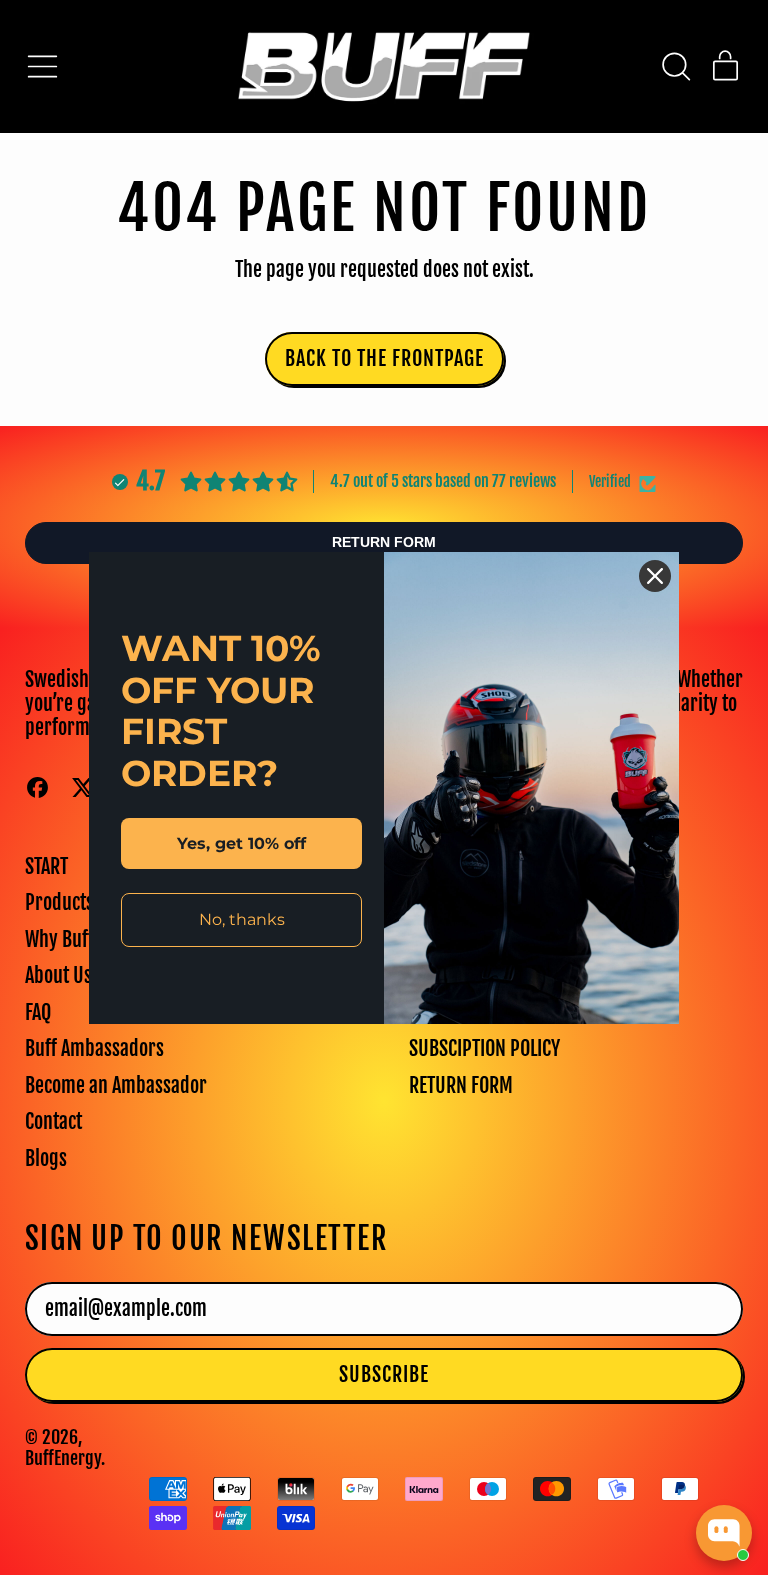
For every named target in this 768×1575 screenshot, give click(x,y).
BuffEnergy (63, 1458)
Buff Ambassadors (94, 1048)
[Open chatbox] (724, 1533)
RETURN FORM (461, 1085)
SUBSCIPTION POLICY (484, 1048)
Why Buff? (64, 939)
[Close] (655, 576)
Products (59, 902)
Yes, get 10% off (241, 843)
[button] (675, 66)
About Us (58, 975)
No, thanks (242, 919)
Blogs (46, 1158)
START (46, 866)
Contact (53, 1121)
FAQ (38, 1012)
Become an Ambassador (116, 1085)
